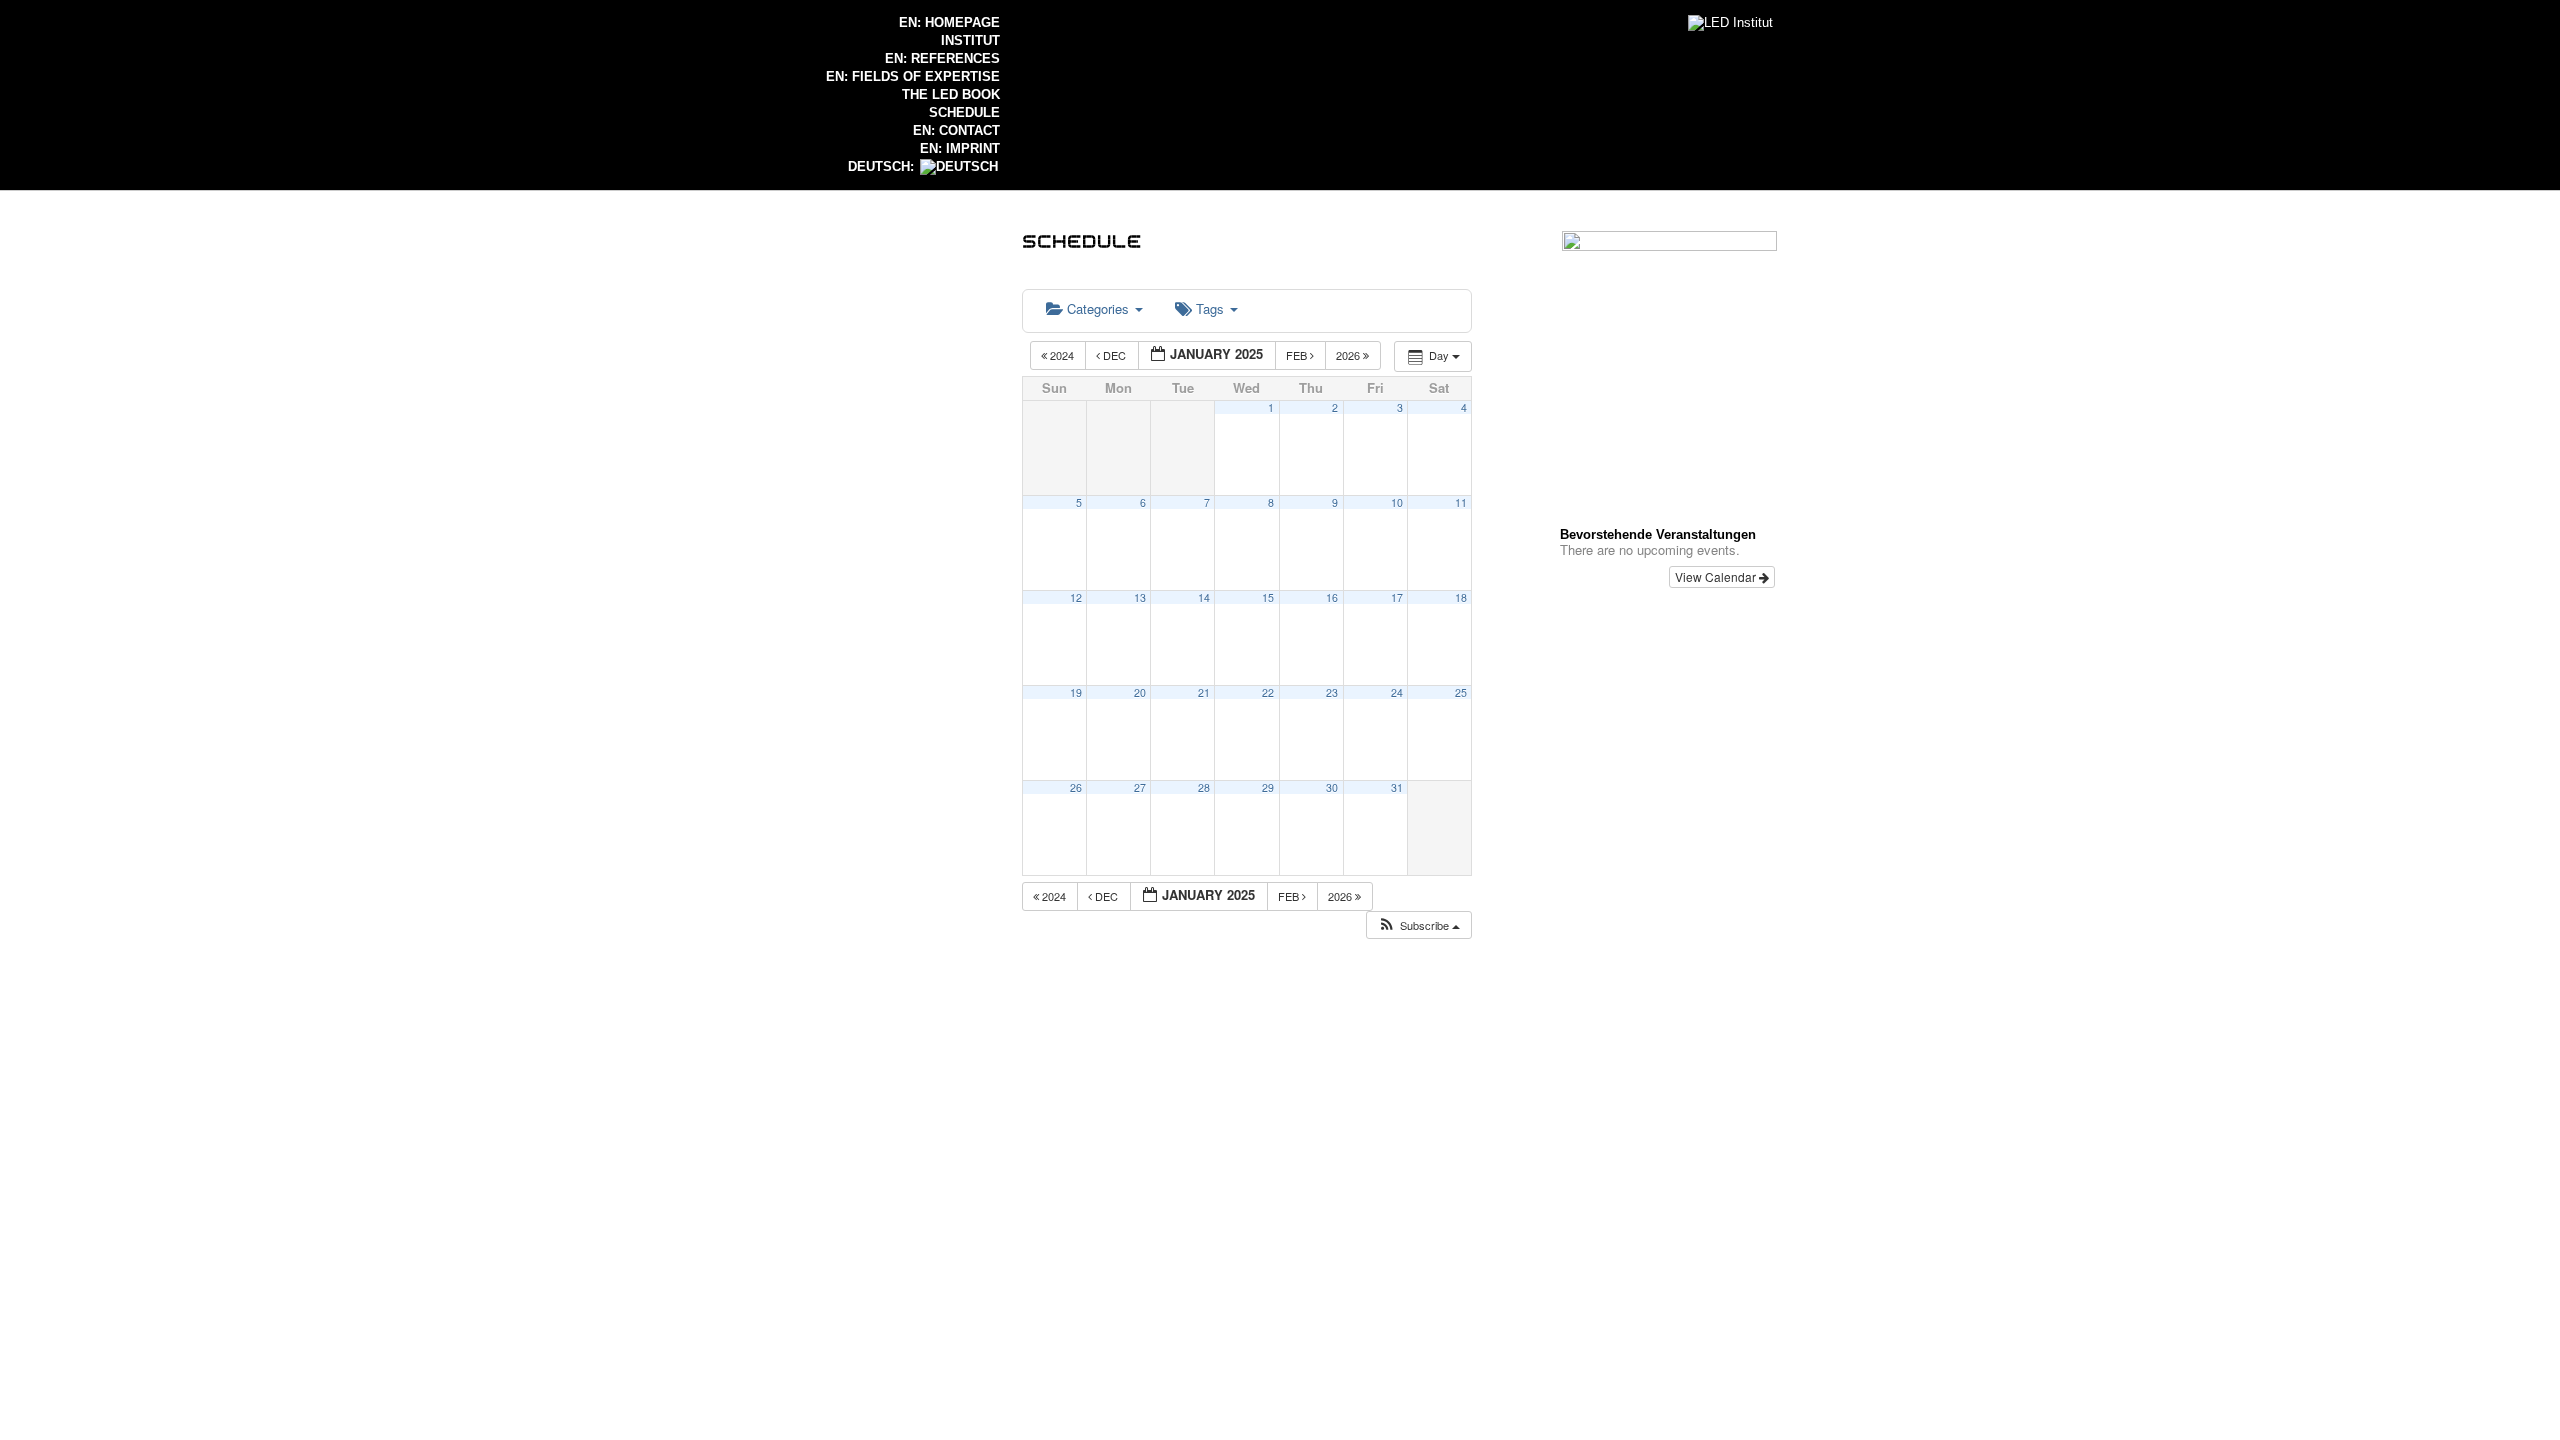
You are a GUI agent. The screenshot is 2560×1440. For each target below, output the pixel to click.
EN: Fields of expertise (913, 76)
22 (1268, 692)
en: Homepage (949, 22)
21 (1204, 692)
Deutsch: (883, 166)
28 (1204, 787)
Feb (1298, 355)
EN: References (942, 58)
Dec (1114, 355)
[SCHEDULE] (1082, 239)
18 (1461, 597)
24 (1397, 692)
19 (1076, 692)
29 (1268, 787)
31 (1397, 787)
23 (1332, 692)
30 (1332, 787)
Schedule (964, 112)
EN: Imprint (960, 148)
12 (1076, 597)
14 (1204, 597)
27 (1140, 787)
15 (1268, 597)
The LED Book (951, 94)
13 (1140, 597)
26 (1076, 787)
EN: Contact (956, 130)
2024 (1062, 355)
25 (1461, 692)
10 (1397, 502)
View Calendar (1717, 576)
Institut (970, 40)
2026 (1349, 355)
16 (1332, 597)
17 (1397, 597)
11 (1461, 502)
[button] (1418, 925)
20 (1140, 692)
